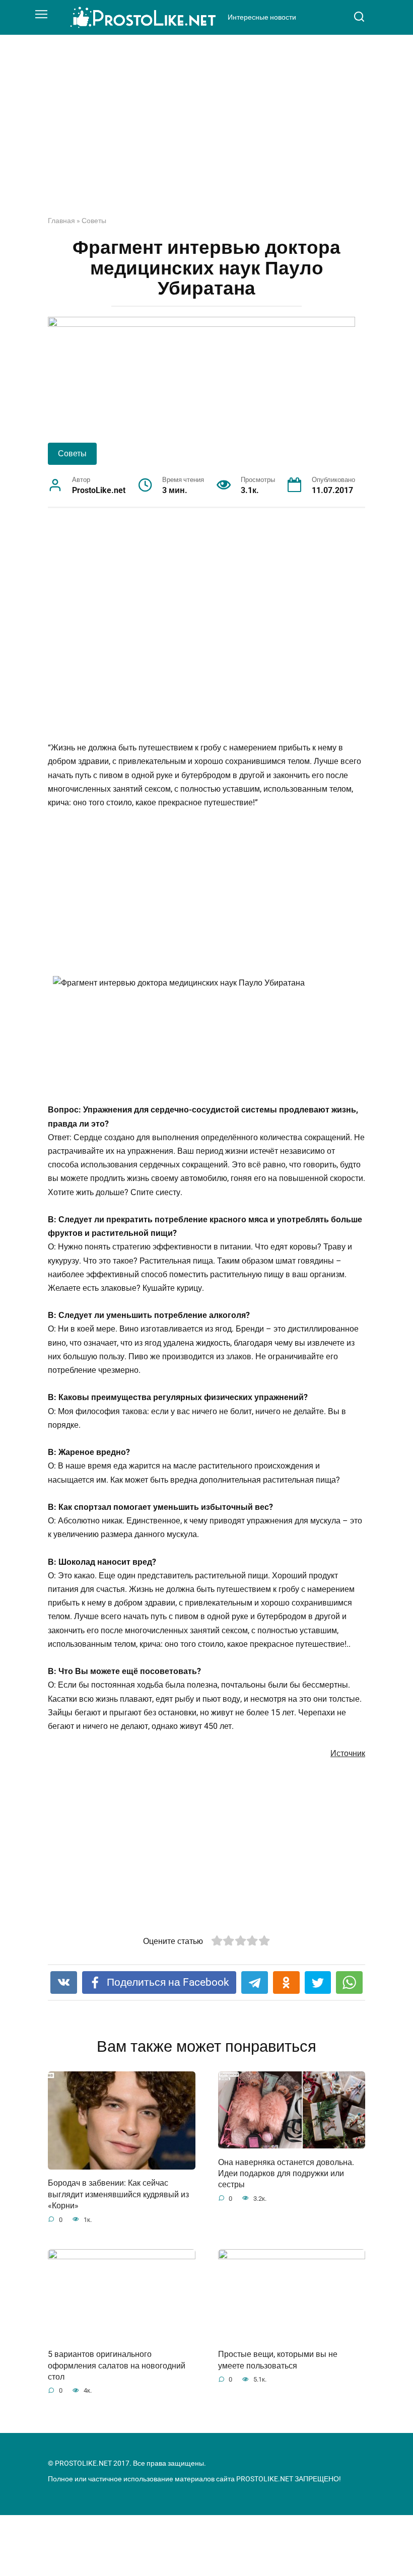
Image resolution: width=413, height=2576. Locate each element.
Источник (348, 1753)
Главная (61, 221)
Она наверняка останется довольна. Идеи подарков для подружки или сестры (286, 2173)
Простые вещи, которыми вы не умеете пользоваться (278, 2360)
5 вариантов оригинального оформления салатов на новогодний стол (117, 2365)
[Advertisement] (206, 133)
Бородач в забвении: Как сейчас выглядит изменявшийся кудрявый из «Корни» (118, 2194)
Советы (94, 221)
